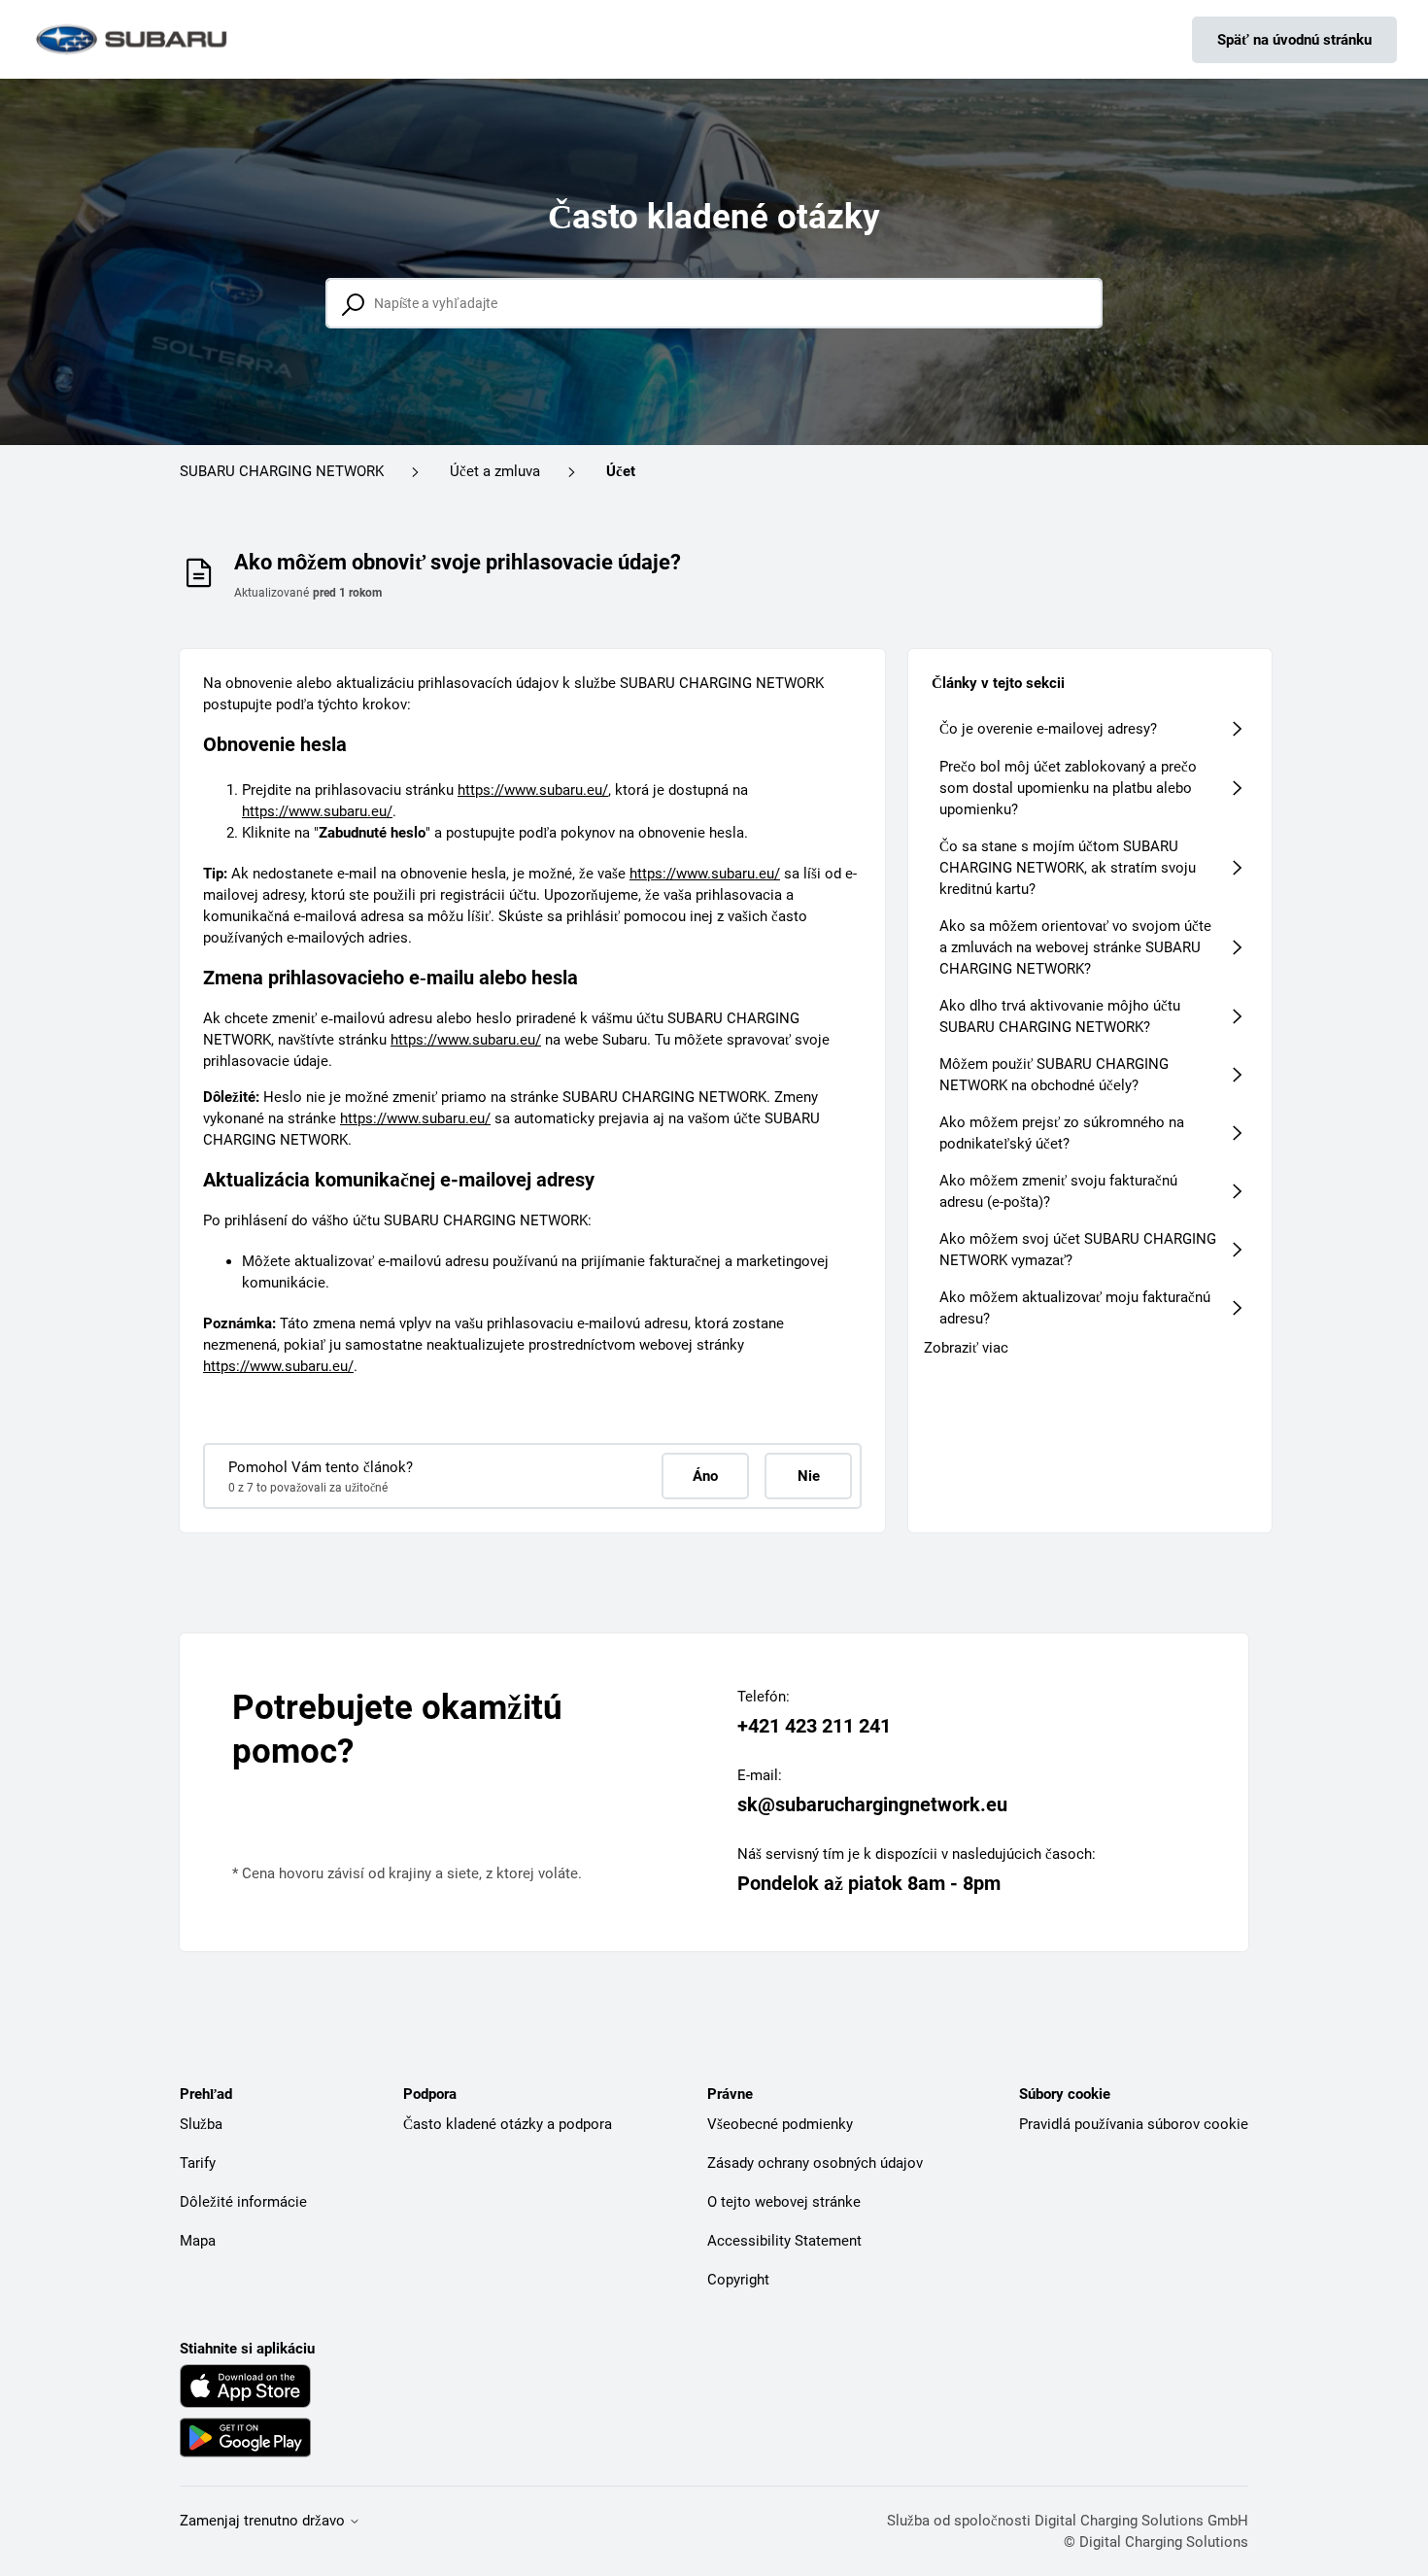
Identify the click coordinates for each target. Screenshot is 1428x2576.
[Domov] (133, 39)
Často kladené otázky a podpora (508, 2124)
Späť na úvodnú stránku (1294, 40)
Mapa (198, 2241)
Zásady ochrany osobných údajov (815, 2163)
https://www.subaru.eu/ (533, 790)
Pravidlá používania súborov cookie (1134, 2124)
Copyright (738, 2280)
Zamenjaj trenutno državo (264, 2521)
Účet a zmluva (495, 471)
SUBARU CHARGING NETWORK (282, 471)
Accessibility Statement (784, 2241)
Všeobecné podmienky (780, 2124)
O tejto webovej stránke (784, 2202)
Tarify (198, 2163)
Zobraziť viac (966, 1348)
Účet (621, 471)
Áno (705, 1476)
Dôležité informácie (243, 2202)
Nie (809, 1476)
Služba (201, 2124)
